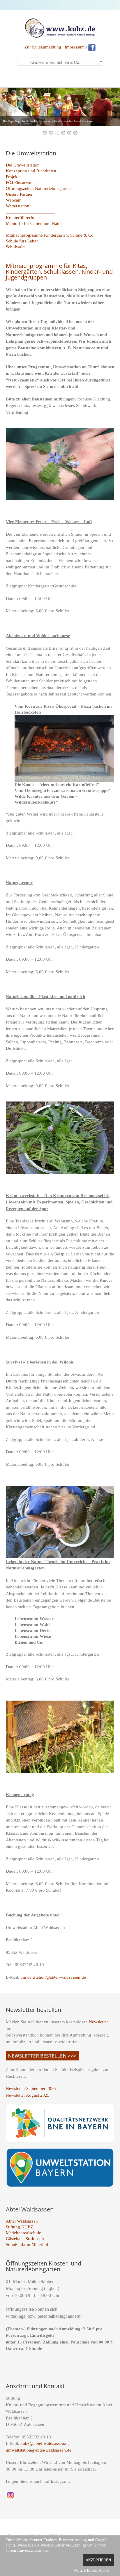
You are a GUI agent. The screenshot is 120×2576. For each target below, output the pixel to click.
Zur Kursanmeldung (43, 47)
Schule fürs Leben (22, 241)
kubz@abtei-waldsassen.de (45, 2443)
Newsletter (98, 2022)
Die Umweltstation (23, 165)
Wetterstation (18, 206)
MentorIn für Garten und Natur (34, 223)
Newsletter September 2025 (31, 2088)
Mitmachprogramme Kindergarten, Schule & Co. (50, 235)
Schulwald (15, 247)
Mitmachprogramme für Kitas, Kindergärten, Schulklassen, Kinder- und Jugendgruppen (59, 272)
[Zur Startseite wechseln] (60, 27)
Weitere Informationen (92, 2570)
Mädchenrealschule (23, 2233)
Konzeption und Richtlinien (31, 171)
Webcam (14, 200)
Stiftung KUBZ (20, 2227)
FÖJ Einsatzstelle (21, 183)
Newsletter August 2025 (28, 2095)
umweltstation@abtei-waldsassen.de (53, 1977)
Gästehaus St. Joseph (25, 2239)
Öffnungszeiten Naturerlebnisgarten (38, 188)
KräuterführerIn (20, 218)
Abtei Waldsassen (22, 2221)
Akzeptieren (98, 2560)
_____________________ (30, 212)
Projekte (13, 177)
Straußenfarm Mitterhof (27, 2244)
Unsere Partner (19, 194)
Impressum (75, 47)
